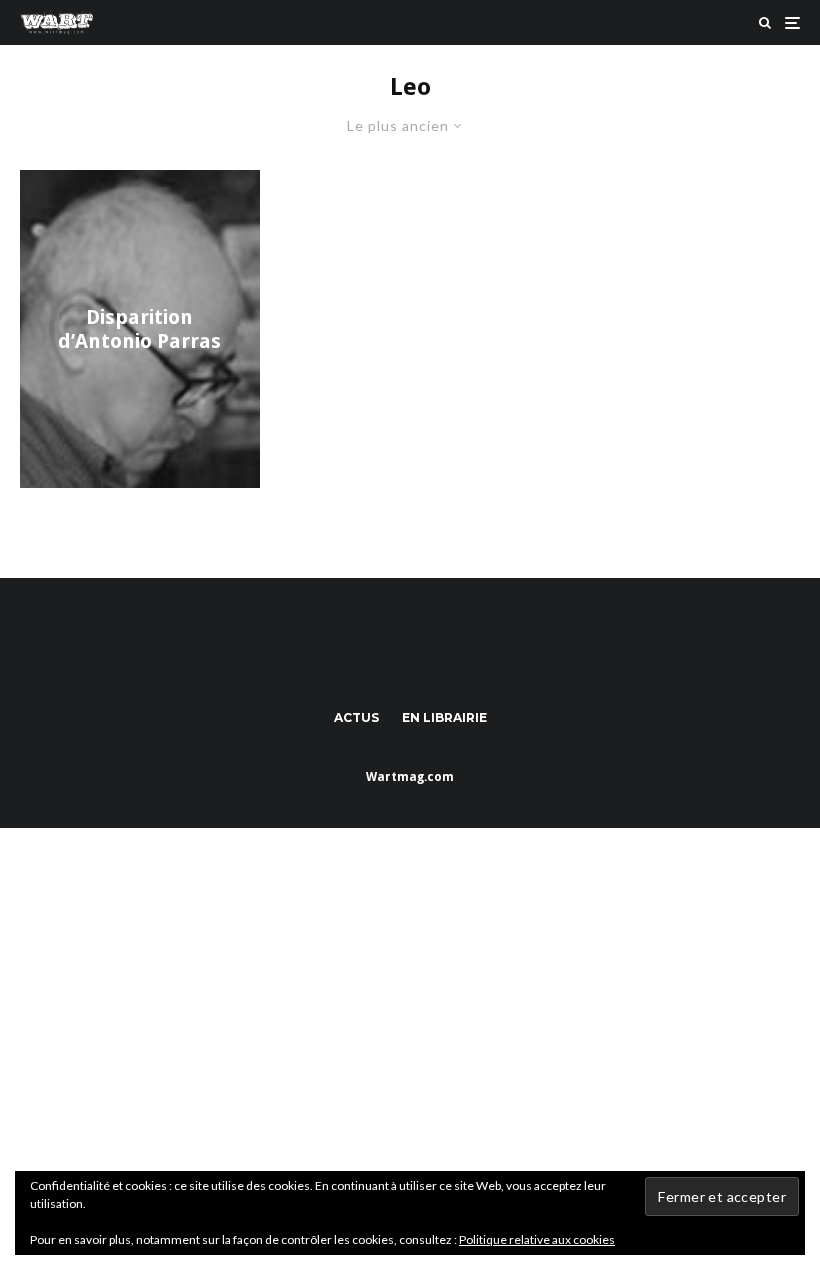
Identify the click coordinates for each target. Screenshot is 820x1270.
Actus (356, 717)
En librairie (444, 717)
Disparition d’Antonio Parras (139, 329)
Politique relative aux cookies (537, 1239)
